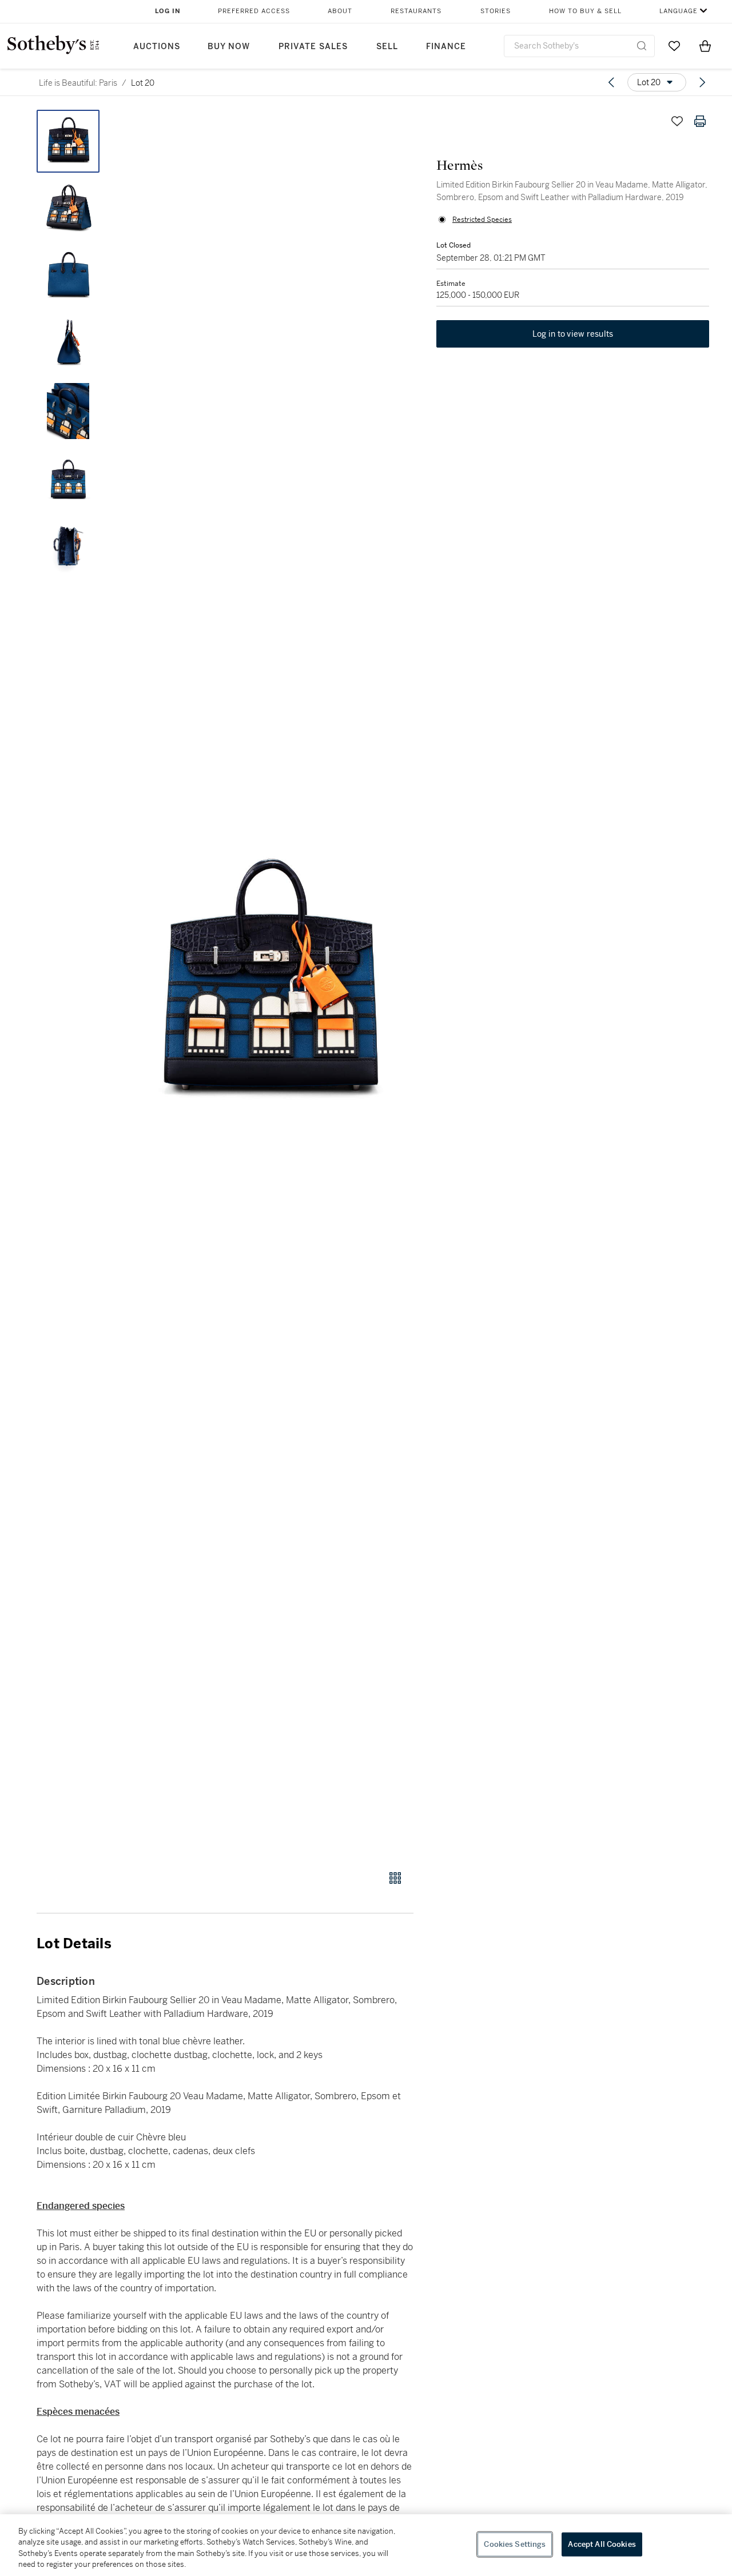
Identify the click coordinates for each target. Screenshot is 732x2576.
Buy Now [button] (229, 47)
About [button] (340, 11)
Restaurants (416, 11)
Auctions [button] (157, 47)
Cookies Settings (515, 2544)
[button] (269, 984)
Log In (168, 11)
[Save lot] (677, 121)
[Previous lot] (611, 82)
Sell (387, 47)
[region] (366, 2545)
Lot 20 (143, 83)
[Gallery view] (395, 1878)
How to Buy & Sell (585, 11)
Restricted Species (482, 220)
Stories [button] (496, 11)
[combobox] (579, 46)
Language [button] (679, 11)
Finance (446, 47)
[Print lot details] (700, 121)
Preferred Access (254, 11)
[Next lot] (702, 82)
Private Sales (313, 47)
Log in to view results (573, 334)
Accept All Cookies (602, 2544)
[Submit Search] (642, 46)
